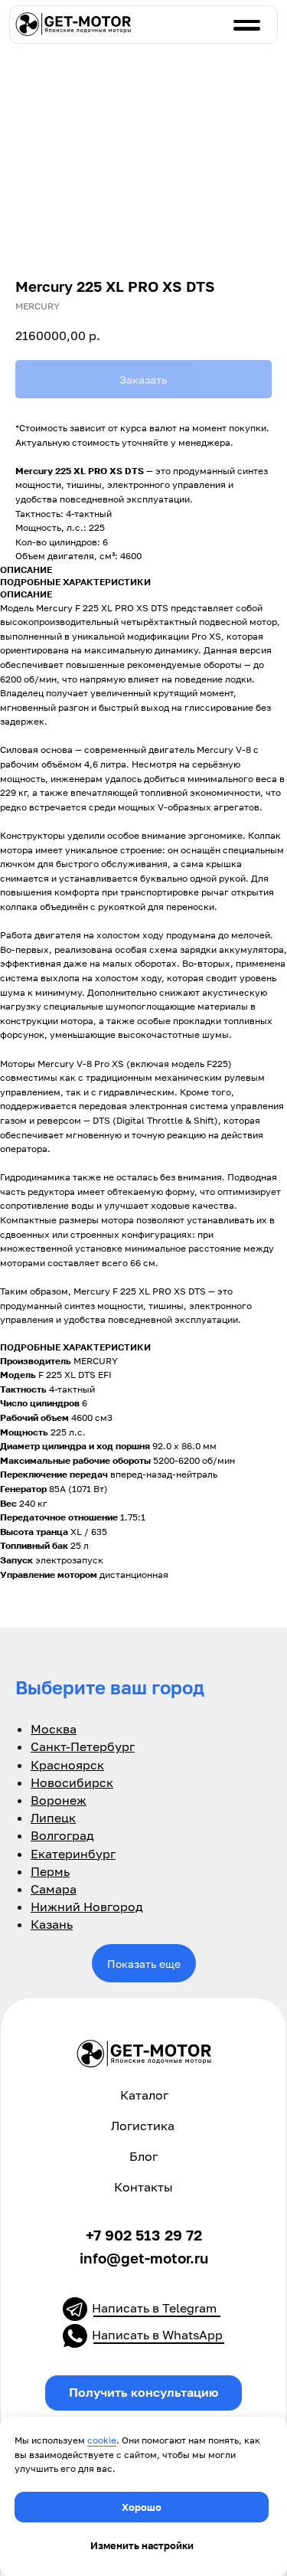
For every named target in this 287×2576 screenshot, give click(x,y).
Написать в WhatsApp (157, 2335)
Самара (54, 1889)
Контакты (143, 2187)
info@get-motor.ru (144, 2258)
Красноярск (67, 1765)
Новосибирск (72, 1782)
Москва (54, 1729)
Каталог (144, 2095)
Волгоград (62, 1835)
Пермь (50, 1871)
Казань (52, 1924)
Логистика (143, 2126)
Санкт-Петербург (83, 1746)
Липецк (53, 1818)
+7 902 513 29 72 (144, 2235)
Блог (143, 2156)
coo (95, 2440)
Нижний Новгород (87, 1907)
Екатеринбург (73, 1854)
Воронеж (59, 1800)
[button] (144, 2393)
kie (110, 2440)
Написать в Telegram (154, 2308)
